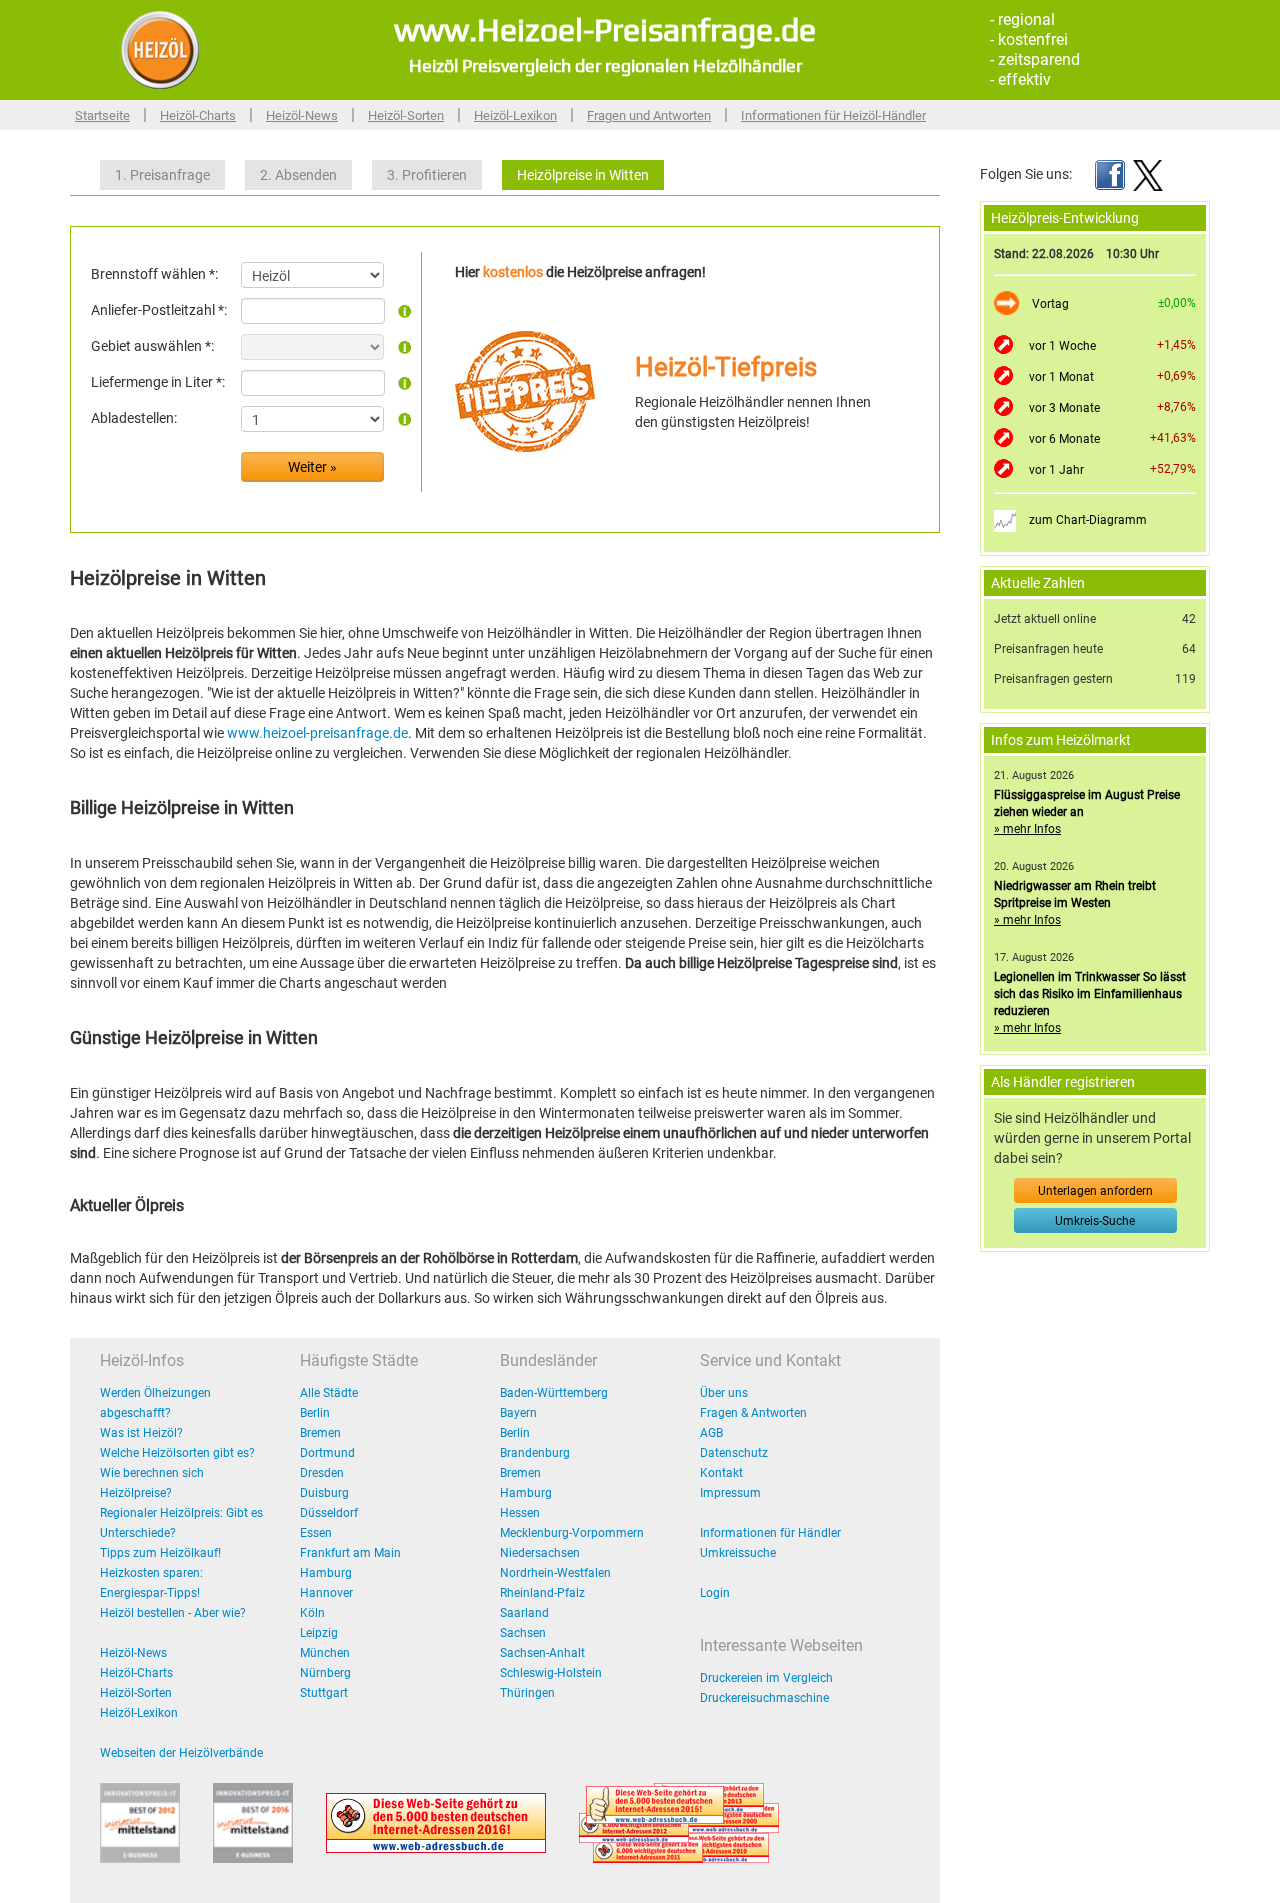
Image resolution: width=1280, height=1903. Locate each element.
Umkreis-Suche (1095, 1221)
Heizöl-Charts (198, 115)
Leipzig (319, 1633)
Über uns (724, 1393)
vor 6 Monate (1064, 439)
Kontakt (721, 1473)
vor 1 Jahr (1056, 470)
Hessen (520, 1513)
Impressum (730, 1493)
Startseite (102, 115)
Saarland (524, 1613)
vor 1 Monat (1061, 377)
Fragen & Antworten (753, 1413)
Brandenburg (535, 1453)
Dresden (322, 1473)
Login (715, 1593)
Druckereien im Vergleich (766, 1678)
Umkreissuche (738, 1553)
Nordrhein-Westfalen (555, 1573)
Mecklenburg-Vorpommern (572, 1533)
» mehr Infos (1027, 829)
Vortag (1050, 304)
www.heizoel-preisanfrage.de (317, 733)
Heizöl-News (302, 115)
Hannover (326, 1593)
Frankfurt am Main (350, 1553)
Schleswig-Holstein (551, 1673)
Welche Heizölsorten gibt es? (177, 1453)
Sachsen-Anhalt (542, 1653)
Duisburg (324, 1493)
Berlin (315, 1413)
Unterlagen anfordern (1095, 1191)
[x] (1148, 174)
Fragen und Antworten (649, 115)
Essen (316, 1533)
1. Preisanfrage (162, 175)
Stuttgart (324, 1693)
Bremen (320, 1433)
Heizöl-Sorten (406, 115)
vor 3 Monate (1064, 408)
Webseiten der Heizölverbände (181, 1753)
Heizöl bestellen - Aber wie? (173, 1613)
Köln (312, 1613)
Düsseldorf (329, 1513)
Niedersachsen (540, 1553)
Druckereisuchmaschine (764, 1698)
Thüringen (527, 1693)
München (325, 1653)
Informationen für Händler (770, 1533)
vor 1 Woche (1062, 346)
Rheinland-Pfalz (542, 1593)
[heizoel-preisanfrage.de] (160, 49)
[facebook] (1110, 174)
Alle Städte (329, 1393)
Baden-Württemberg (554, 1393)
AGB (711, 1433)
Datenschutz (734, 1453)
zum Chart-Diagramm (1088, 520)
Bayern (518, 1413)
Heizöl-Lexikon (515, 115)
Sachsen (523, 1633)
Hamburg (326, 1573)
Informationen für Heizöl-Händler (833, 115)
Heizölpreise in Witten (583, 175)
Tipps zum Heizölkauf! (160, 1553)
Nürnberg (325, 1673)
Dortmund (327, 1453)
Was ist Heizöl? (141, 1433)
